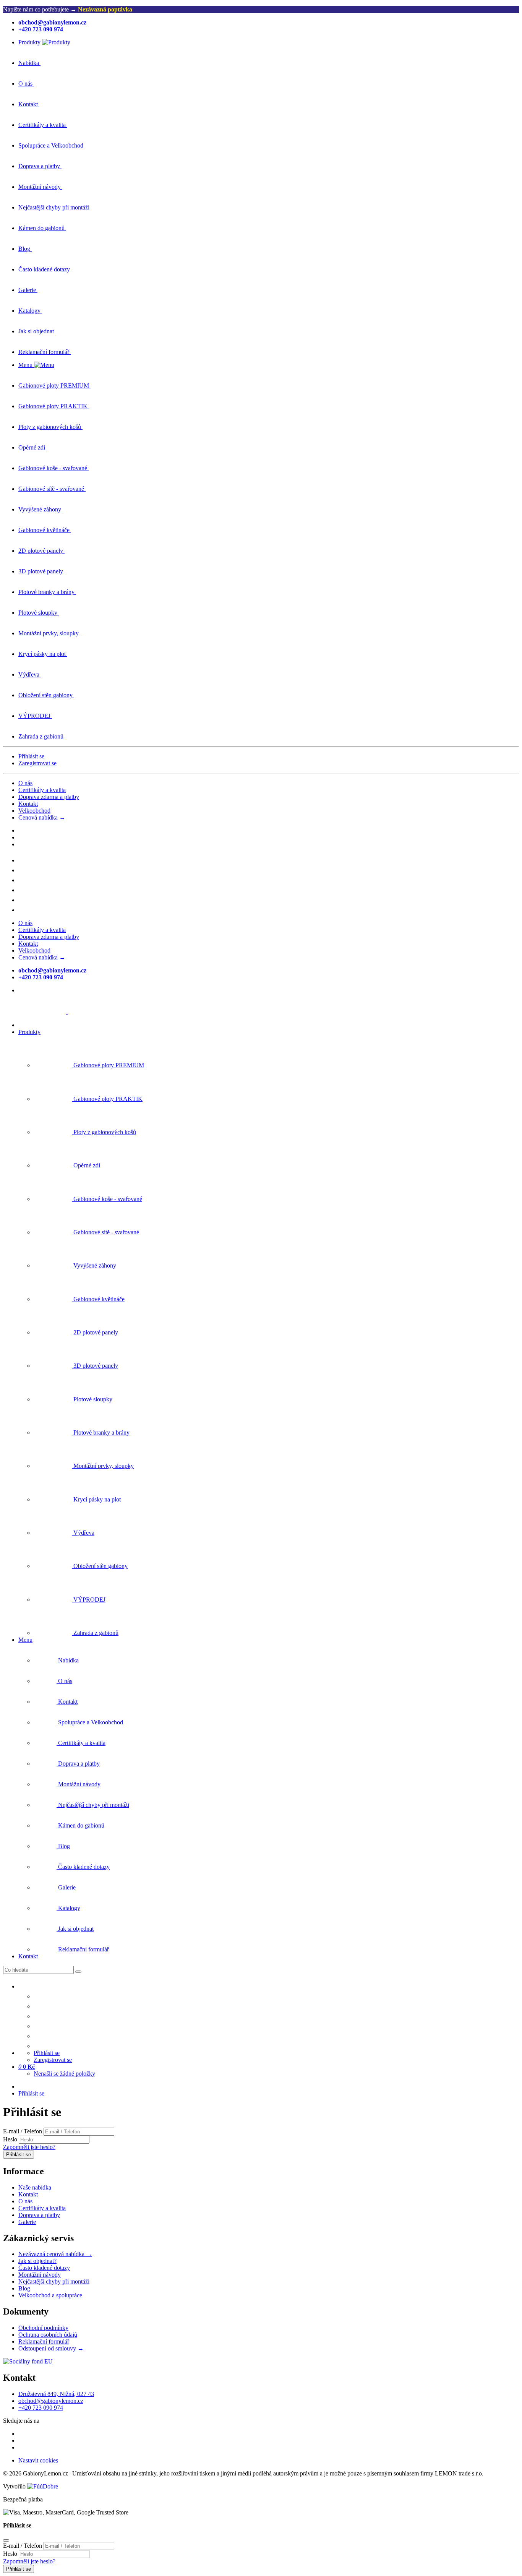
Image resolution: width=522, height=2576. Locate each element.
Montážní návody (40, 2275)
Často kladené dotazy (44, 2268)
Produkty (29, 1032)
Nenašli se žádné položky (64, 2074)
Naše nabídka (35, 2187)
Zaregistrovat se (37, 763)
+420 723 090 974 (41, 2408)
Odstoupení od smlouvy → (51, 2348)
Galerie (27, 2222)
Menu (25, 1640)
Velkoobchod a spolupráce (50, 2295)
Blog (24, 2288)
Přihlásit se (31, 756)
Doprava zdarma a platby (49, 797)
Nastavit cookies (38, 2460)
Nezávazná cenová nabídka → (55, 2254)
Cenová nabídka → (42, 817)
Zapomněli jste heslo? (29, 2147)
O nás (25, 783)
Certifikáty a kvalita (42, 790)
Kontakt (28, 804)
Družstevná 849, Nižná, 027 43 (56, 2394)
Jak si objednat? (37, 2261)
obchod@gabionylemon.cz (51, 2401)
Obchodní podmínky (43, 2328)
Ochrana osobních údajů (48, 2335)
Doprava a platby (39, 2215)
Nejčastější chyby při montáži (54, 2281)
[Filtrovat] (78, 1972)
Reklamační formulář (44, 2341)
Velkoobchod (34, 811)
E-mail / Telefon (23, 2131)
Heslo (10, 2139)
